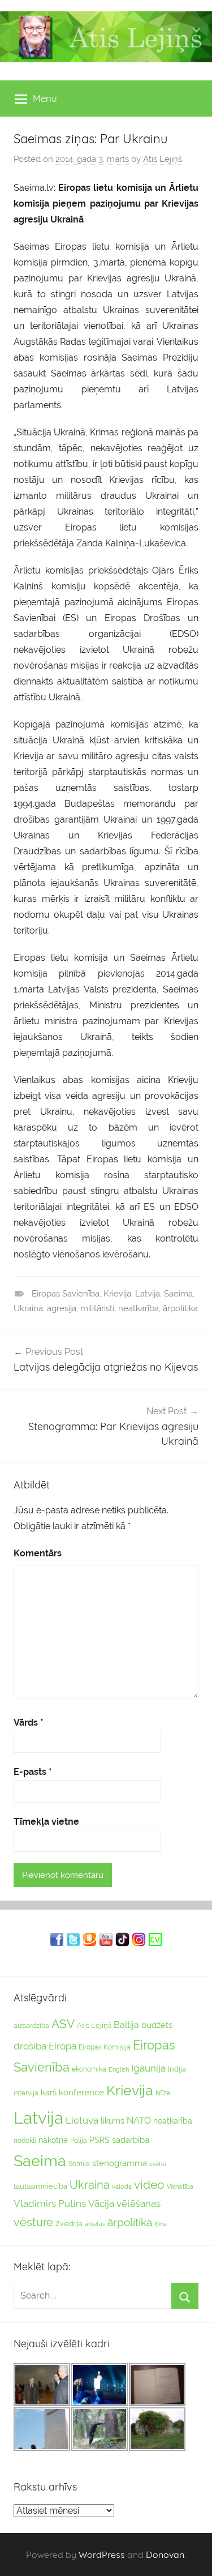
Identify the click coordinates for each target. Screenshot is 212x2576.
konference (81, 2092)
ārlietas (95, 2224)
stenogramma (120, 2163)
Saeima (178, 1294)
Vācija (101, 2203)
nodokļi (25, 2141)
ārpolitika (180, 1308)
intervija (26, 2093)
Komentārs (38, 1553)
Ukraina (28, 1308)
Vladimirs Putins (50, 2203)
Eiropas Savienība (66, 1294)
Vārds (29, 1723)
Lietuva (82, 2120)
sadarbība (131, 2140)
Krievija (117, 1294)
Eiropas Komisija (105, 2047)
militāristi (97, 1308)
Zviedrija (69, 2224)
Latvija (148, 1294)
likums (113, 2121)
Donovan (165, 2554)
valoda (122, 2186)
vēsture (33, 2222)
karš (49, 2093)
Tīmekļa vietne (46, 1822)
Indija (177, 2069)
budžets (157, 2025)
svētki (157, 2164)
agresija (62, 1308)
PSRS (99, 2140)
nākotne (53, 2140)
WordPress (102, 2554)
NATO (139, 2121)
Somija (79, 2164)
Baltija (126, 2025)
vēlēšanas (139, 2203)
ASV (63, 2024)
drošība (30, 2046)
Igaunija (148, 2068)
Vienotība (180, 2186)
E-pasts (33, 1772)
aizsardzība (31, 2026)
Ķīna (161, 2224)
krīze (163, 2093)
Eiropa (62, 2046)
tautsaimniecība (40, 2186)
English (119, 2069)
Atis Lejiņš (163, 159)
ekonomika (89, 2069)
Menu (45, 98)
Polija (79, 2141)
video (149, 2185)
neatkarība (139, 1308)
